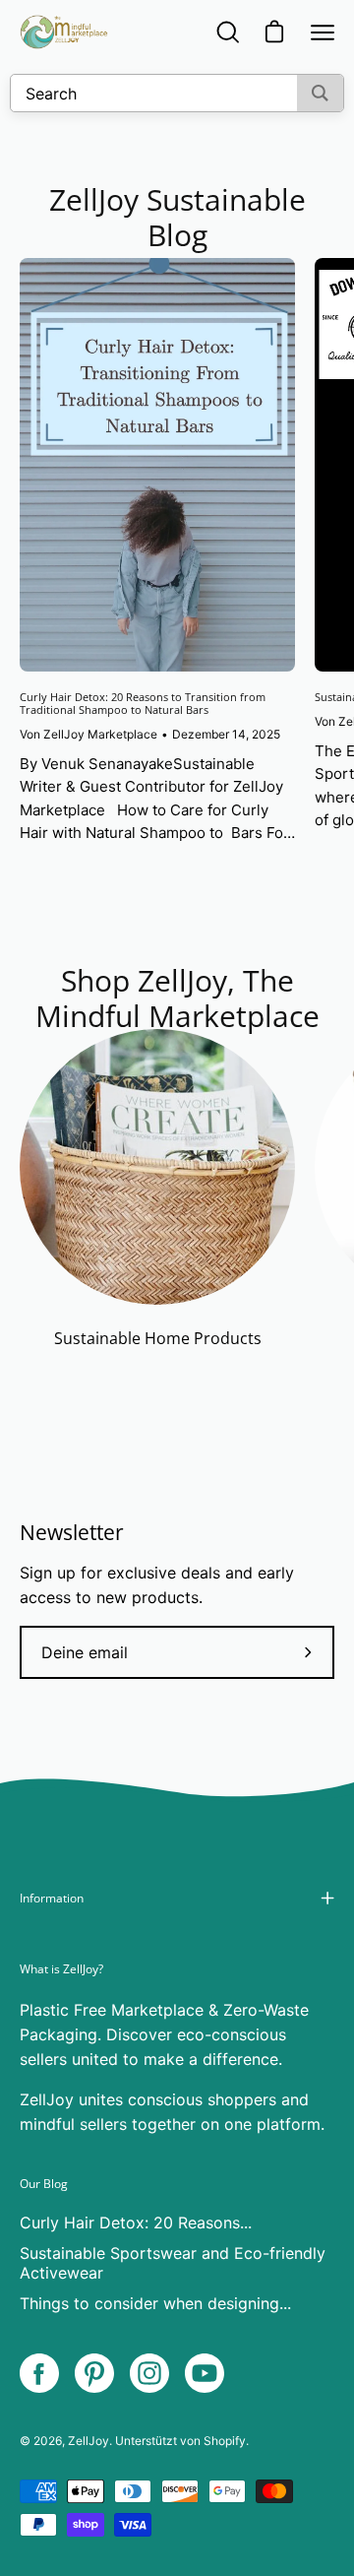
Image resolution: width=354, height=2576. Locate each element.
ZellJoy (88, 2441)
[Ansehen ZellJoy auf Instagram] (149, 2373)
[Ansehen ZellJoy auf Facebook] (39, 2373)
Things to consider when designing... (155, 2303)
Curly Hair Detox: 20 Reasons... (136, 2222)
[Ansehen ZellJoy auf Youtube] (205, 2373)
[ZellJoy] (64, 32)
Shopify (225, 2441)
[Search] (320, 93)
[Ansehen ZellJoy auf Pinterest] (94, 2373)
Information (52, 1898)
